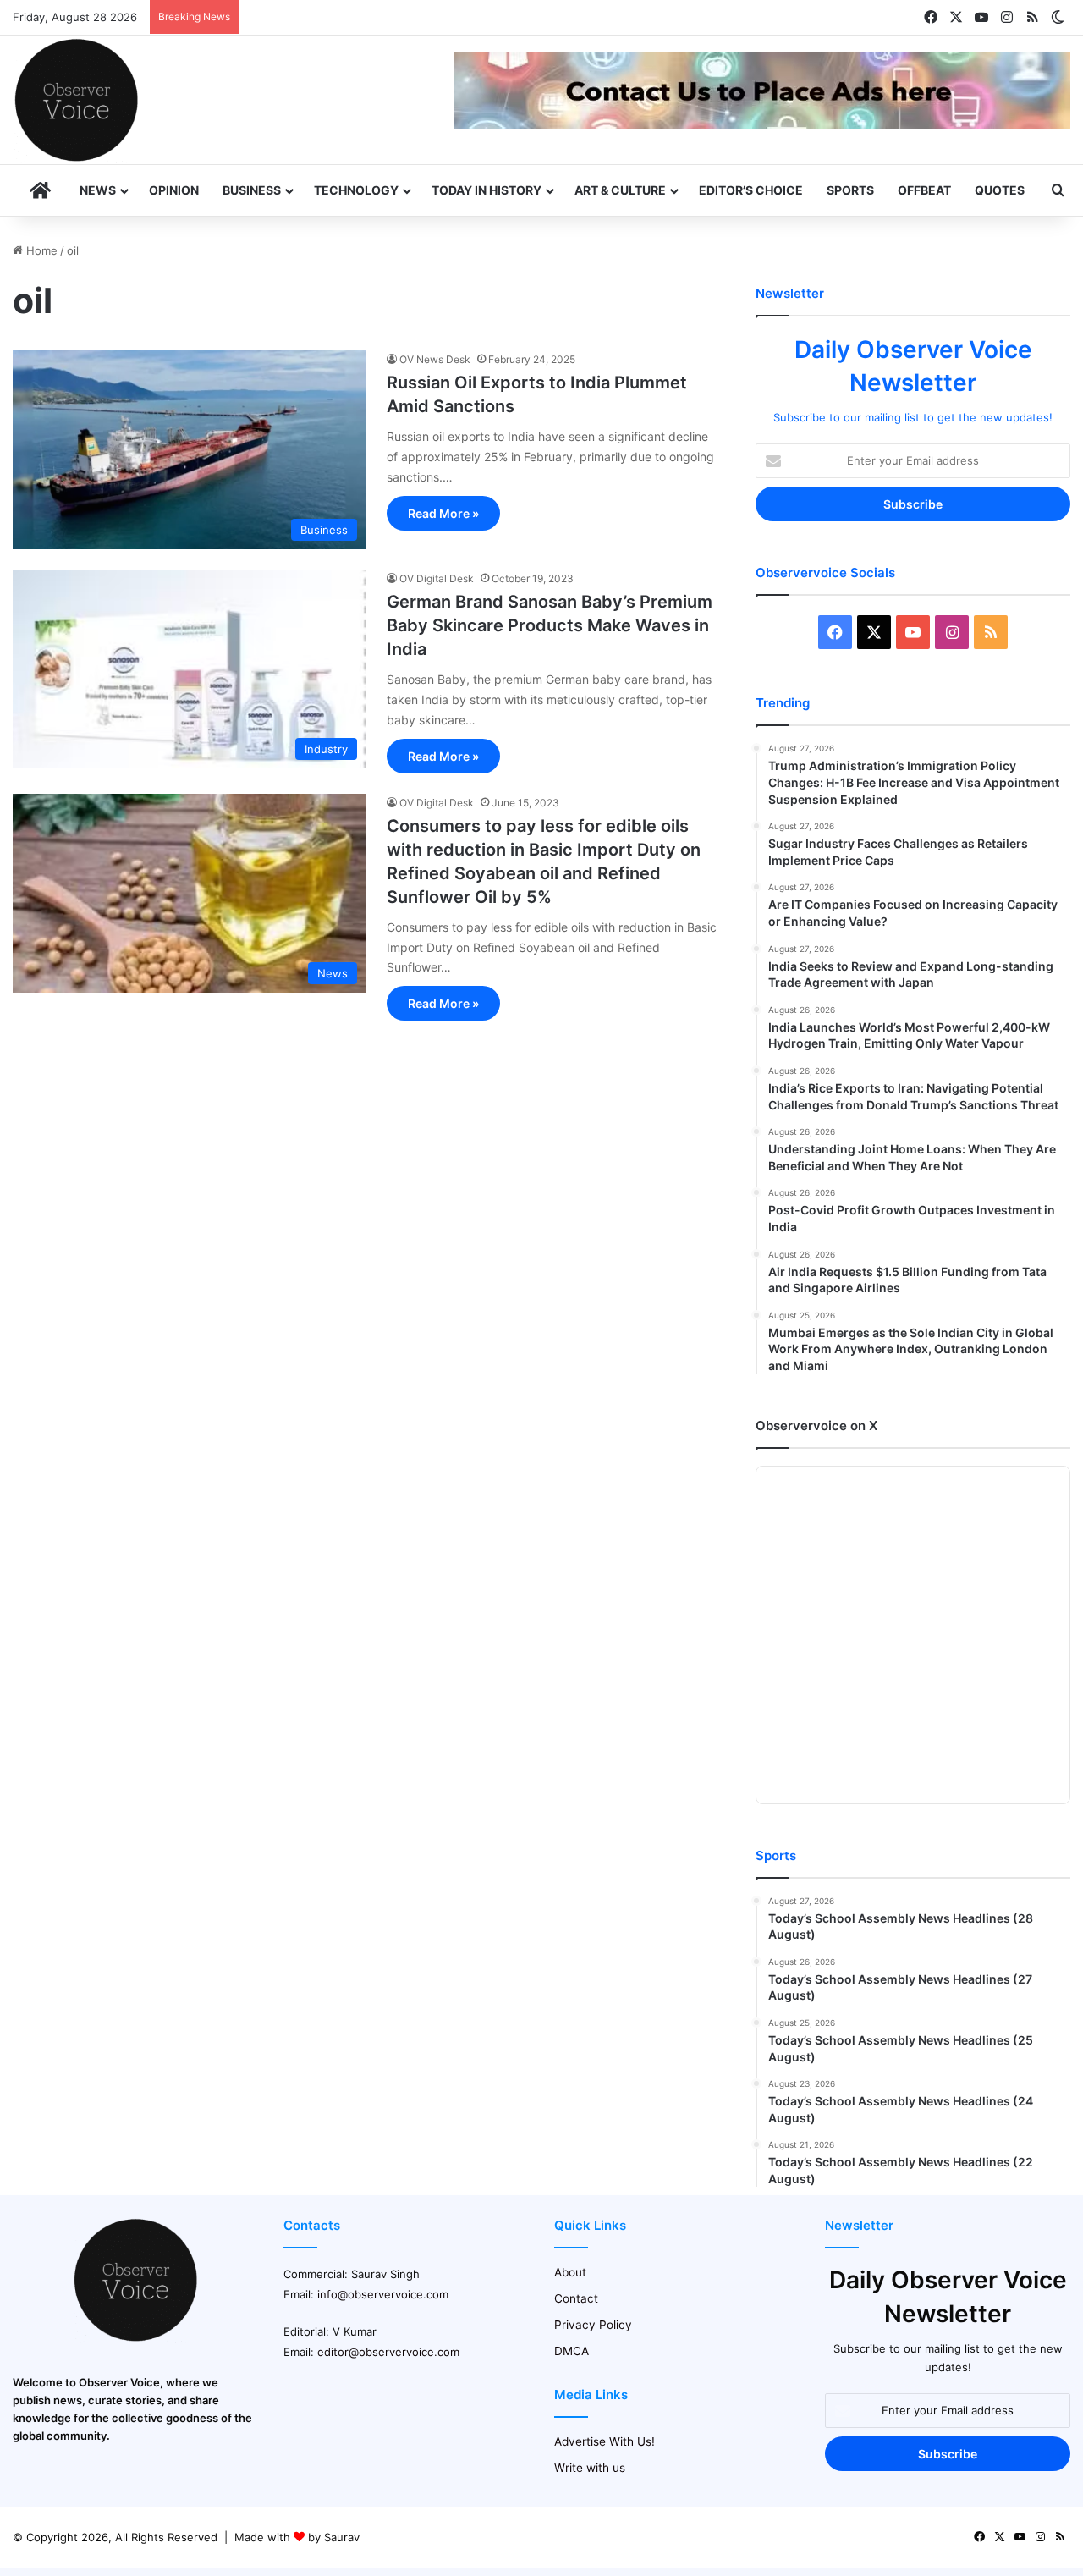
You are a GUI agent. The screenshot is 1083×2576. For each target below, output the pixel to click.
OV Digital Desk (437, 578)
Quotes (1000, 190)
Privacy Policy (593, 2325)
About (570, 2272)
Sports (850, 190)
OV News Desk (435, 359)
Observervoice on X (816, 1426)
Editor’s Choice (751, 190)
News (98, 190)
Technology (356, 190)
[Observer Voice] (76, 100)
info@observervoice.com (383, 2294)
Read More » (443, 513)
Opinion (174, 190)
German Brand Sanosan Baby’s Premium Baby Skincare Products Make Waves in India (550, 625)
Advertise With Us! (605, 2441)
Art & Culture (620, 190)
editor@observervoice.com (388, 2352)
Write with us (590, 2468)
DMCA (572, 2351)
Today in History (487, 190)
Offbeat (924, 190)
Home (40, 250)
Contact (576, 2298)
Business (252, 190)
